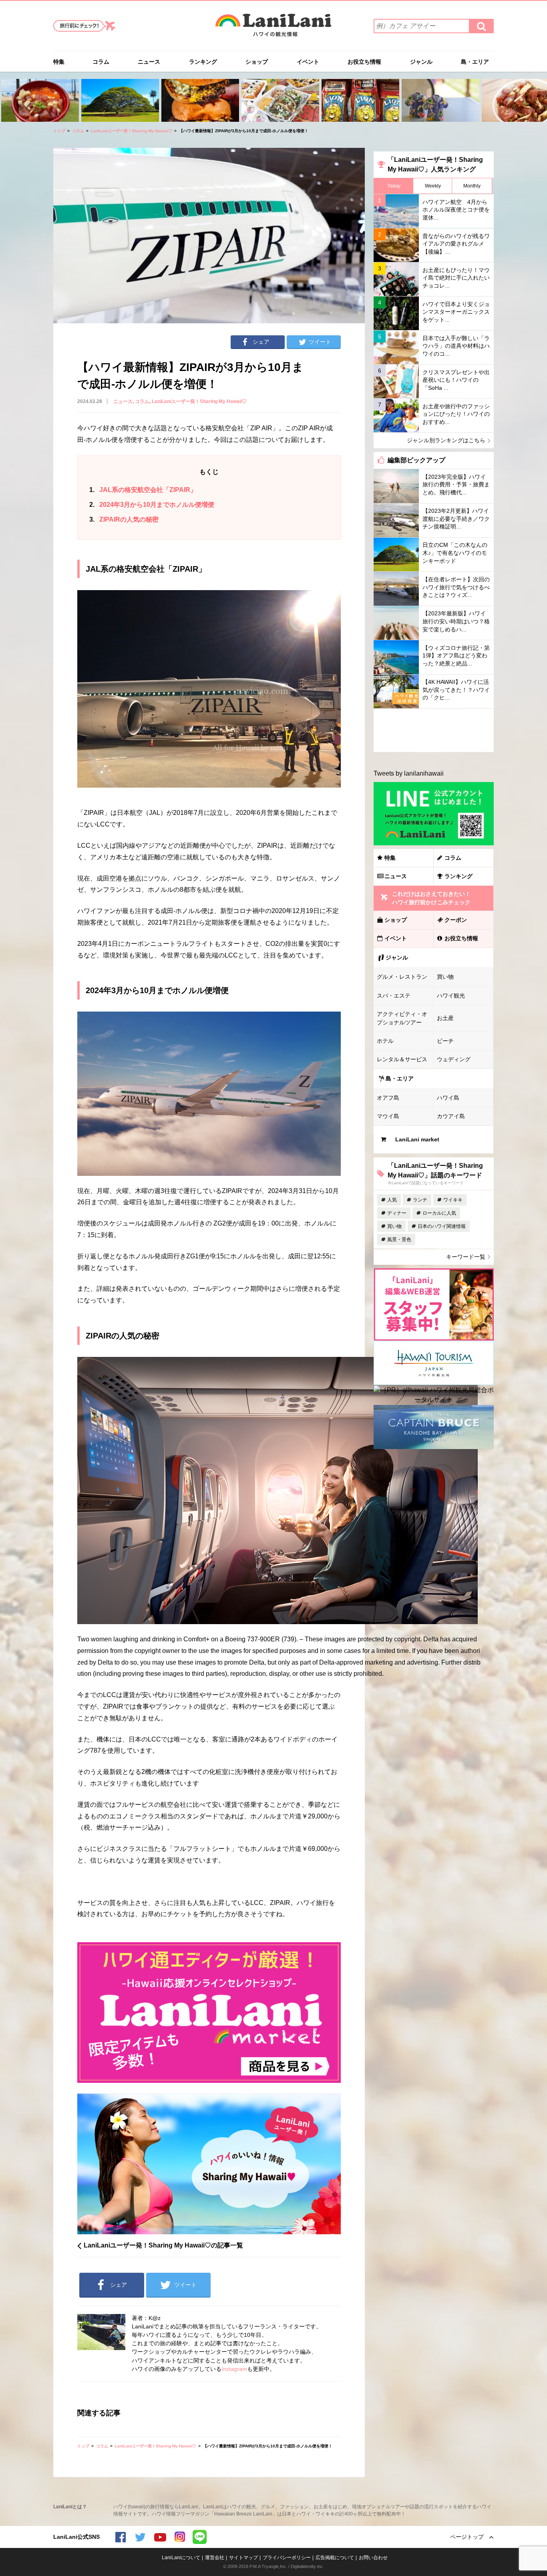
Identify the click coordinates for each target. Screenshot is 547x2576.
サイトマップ (243, 2558)
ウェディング (454, 1059)
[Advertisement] (434, 730)
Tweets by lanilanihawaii (409, 773)
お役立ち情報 (364, 62)
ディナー (397, 1213)
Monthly (472, 186)
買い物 (445, 977)
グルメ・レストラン (402, 977)
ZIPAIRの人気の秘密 (124, 519)
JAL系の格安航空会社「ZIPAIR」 (143, 490)
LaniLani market (417, 1139)
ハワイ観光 (451, 996)
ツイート (320, 342)
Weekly (433, 186)
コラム (101, 62)
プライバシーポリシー (287, 2558)
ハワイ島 (448, 1098)
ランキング (203, 62)
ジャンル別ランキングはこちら (446, 440)
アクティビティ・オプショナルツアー (402, 1018)
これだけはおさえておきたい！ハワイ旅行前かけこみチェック (431, 898)
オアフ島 (388, 1098)
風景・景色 (399, 1240)
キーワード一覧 (466, 1257)
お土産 (445, 1018)
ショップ (257, 62)
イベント (308, 62)
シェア (261, 342)
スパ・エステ (394, 996)
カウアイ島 (451, 1116)
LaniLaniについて (181, 2558)
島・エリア (475, 62)
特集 (59, 62)
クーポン (456, 920)
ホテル (385, 1041)
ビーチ (445, 1041)
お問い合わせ (373, 2558)
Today (394, 186)
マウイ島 (388, 1116)
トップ (59, 131)
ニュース (149, 62)
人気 (392, 1200)
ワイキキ (453, 1200)
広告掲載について (335, 2558)
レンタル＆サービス (402, 1059)
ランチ (420, 1200)
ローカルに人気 (439, 1213)
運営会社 (215, 2558)
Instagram (234, 2369)
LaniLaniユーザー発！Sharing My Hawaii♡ (132, 131)
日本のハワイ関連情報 (442, 1226)
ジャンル (421, 62)
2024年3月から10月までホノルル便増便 (152, 505)
